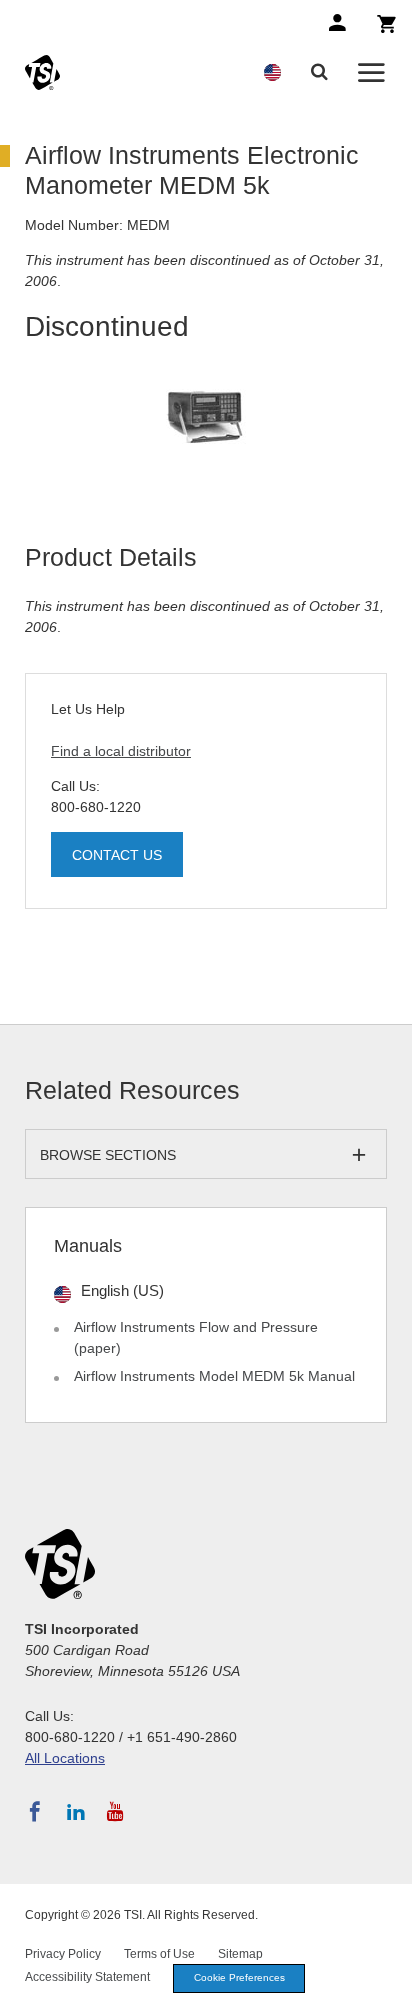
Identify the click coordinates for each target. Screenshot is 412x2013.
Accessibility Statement (87, 1977)
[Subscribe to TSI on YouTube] (115, 1812)
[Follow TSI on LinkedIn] (76, 1812)
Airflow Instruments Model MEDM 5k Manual (214, 1376)
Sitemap (240, 1954)
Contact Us (117, 855)
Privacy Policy (63, 1954)
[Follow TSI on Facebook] (35, 1812)
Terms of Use (159, 1954)
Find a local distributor (121, 751)
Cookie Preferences (239, 1977)
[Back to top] (387, 1988)
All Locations (65, 1758)
